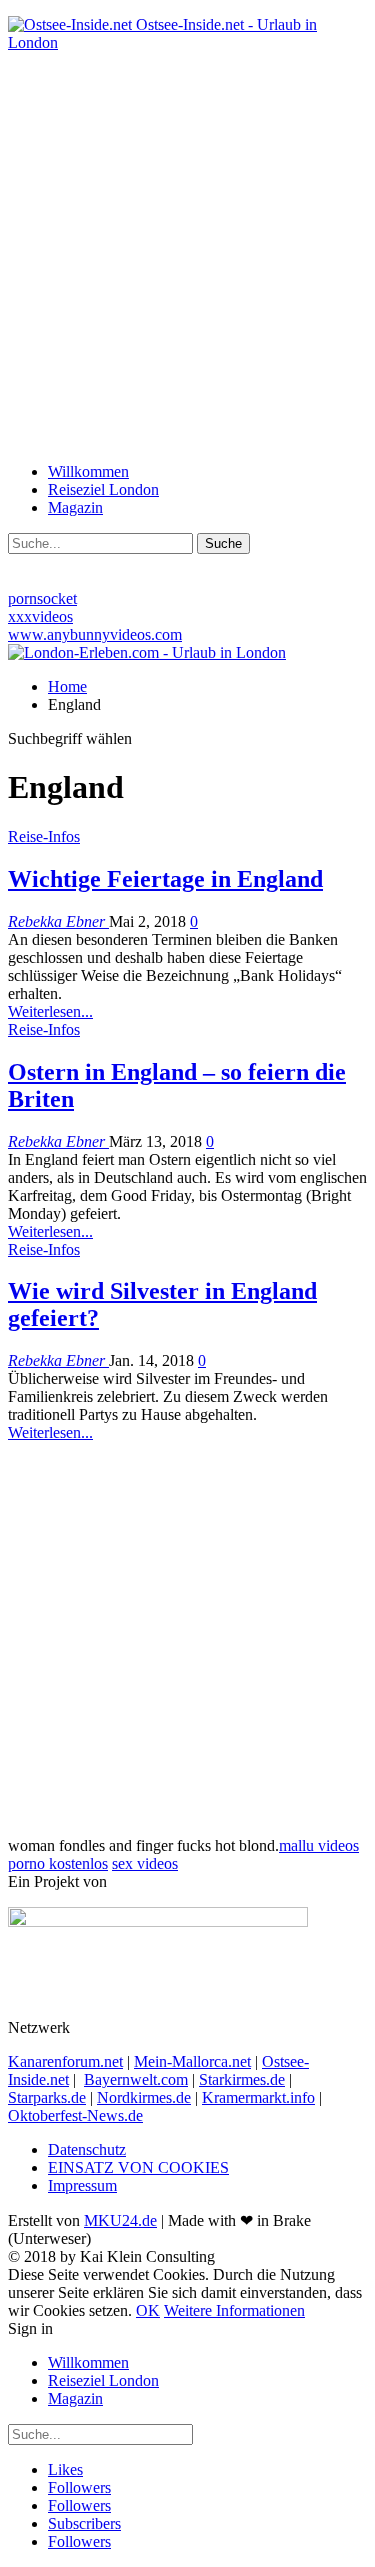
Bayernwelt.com (136, 2079)
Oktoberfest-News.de (75, 2115)
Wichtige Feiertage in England (165, 879)
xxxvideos (40, 616)
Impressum (82, 2185)
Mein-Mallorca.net (192, 2061)
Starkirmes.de (242, 2079)
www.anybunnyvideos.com (95, 634)
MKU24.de (120, 2220)
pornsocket (42, 598)
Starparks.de (47, 2097)
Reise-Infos (44, 836)
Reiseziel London (103, 489)
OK (148, 2310)
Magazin (75, 507)
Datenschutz (87, 2149)
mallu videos (319, 1845)
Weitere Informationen (234, 2310)
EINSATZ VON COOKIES (138, 2167)
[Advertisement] (187, 255)
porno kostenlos (58, 1863)
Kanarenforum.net (65, 2061)
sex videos (145, 1863)
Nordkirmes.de (144, 2097)
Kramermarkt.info (258, 2097)
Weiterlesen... (50, 1011)
